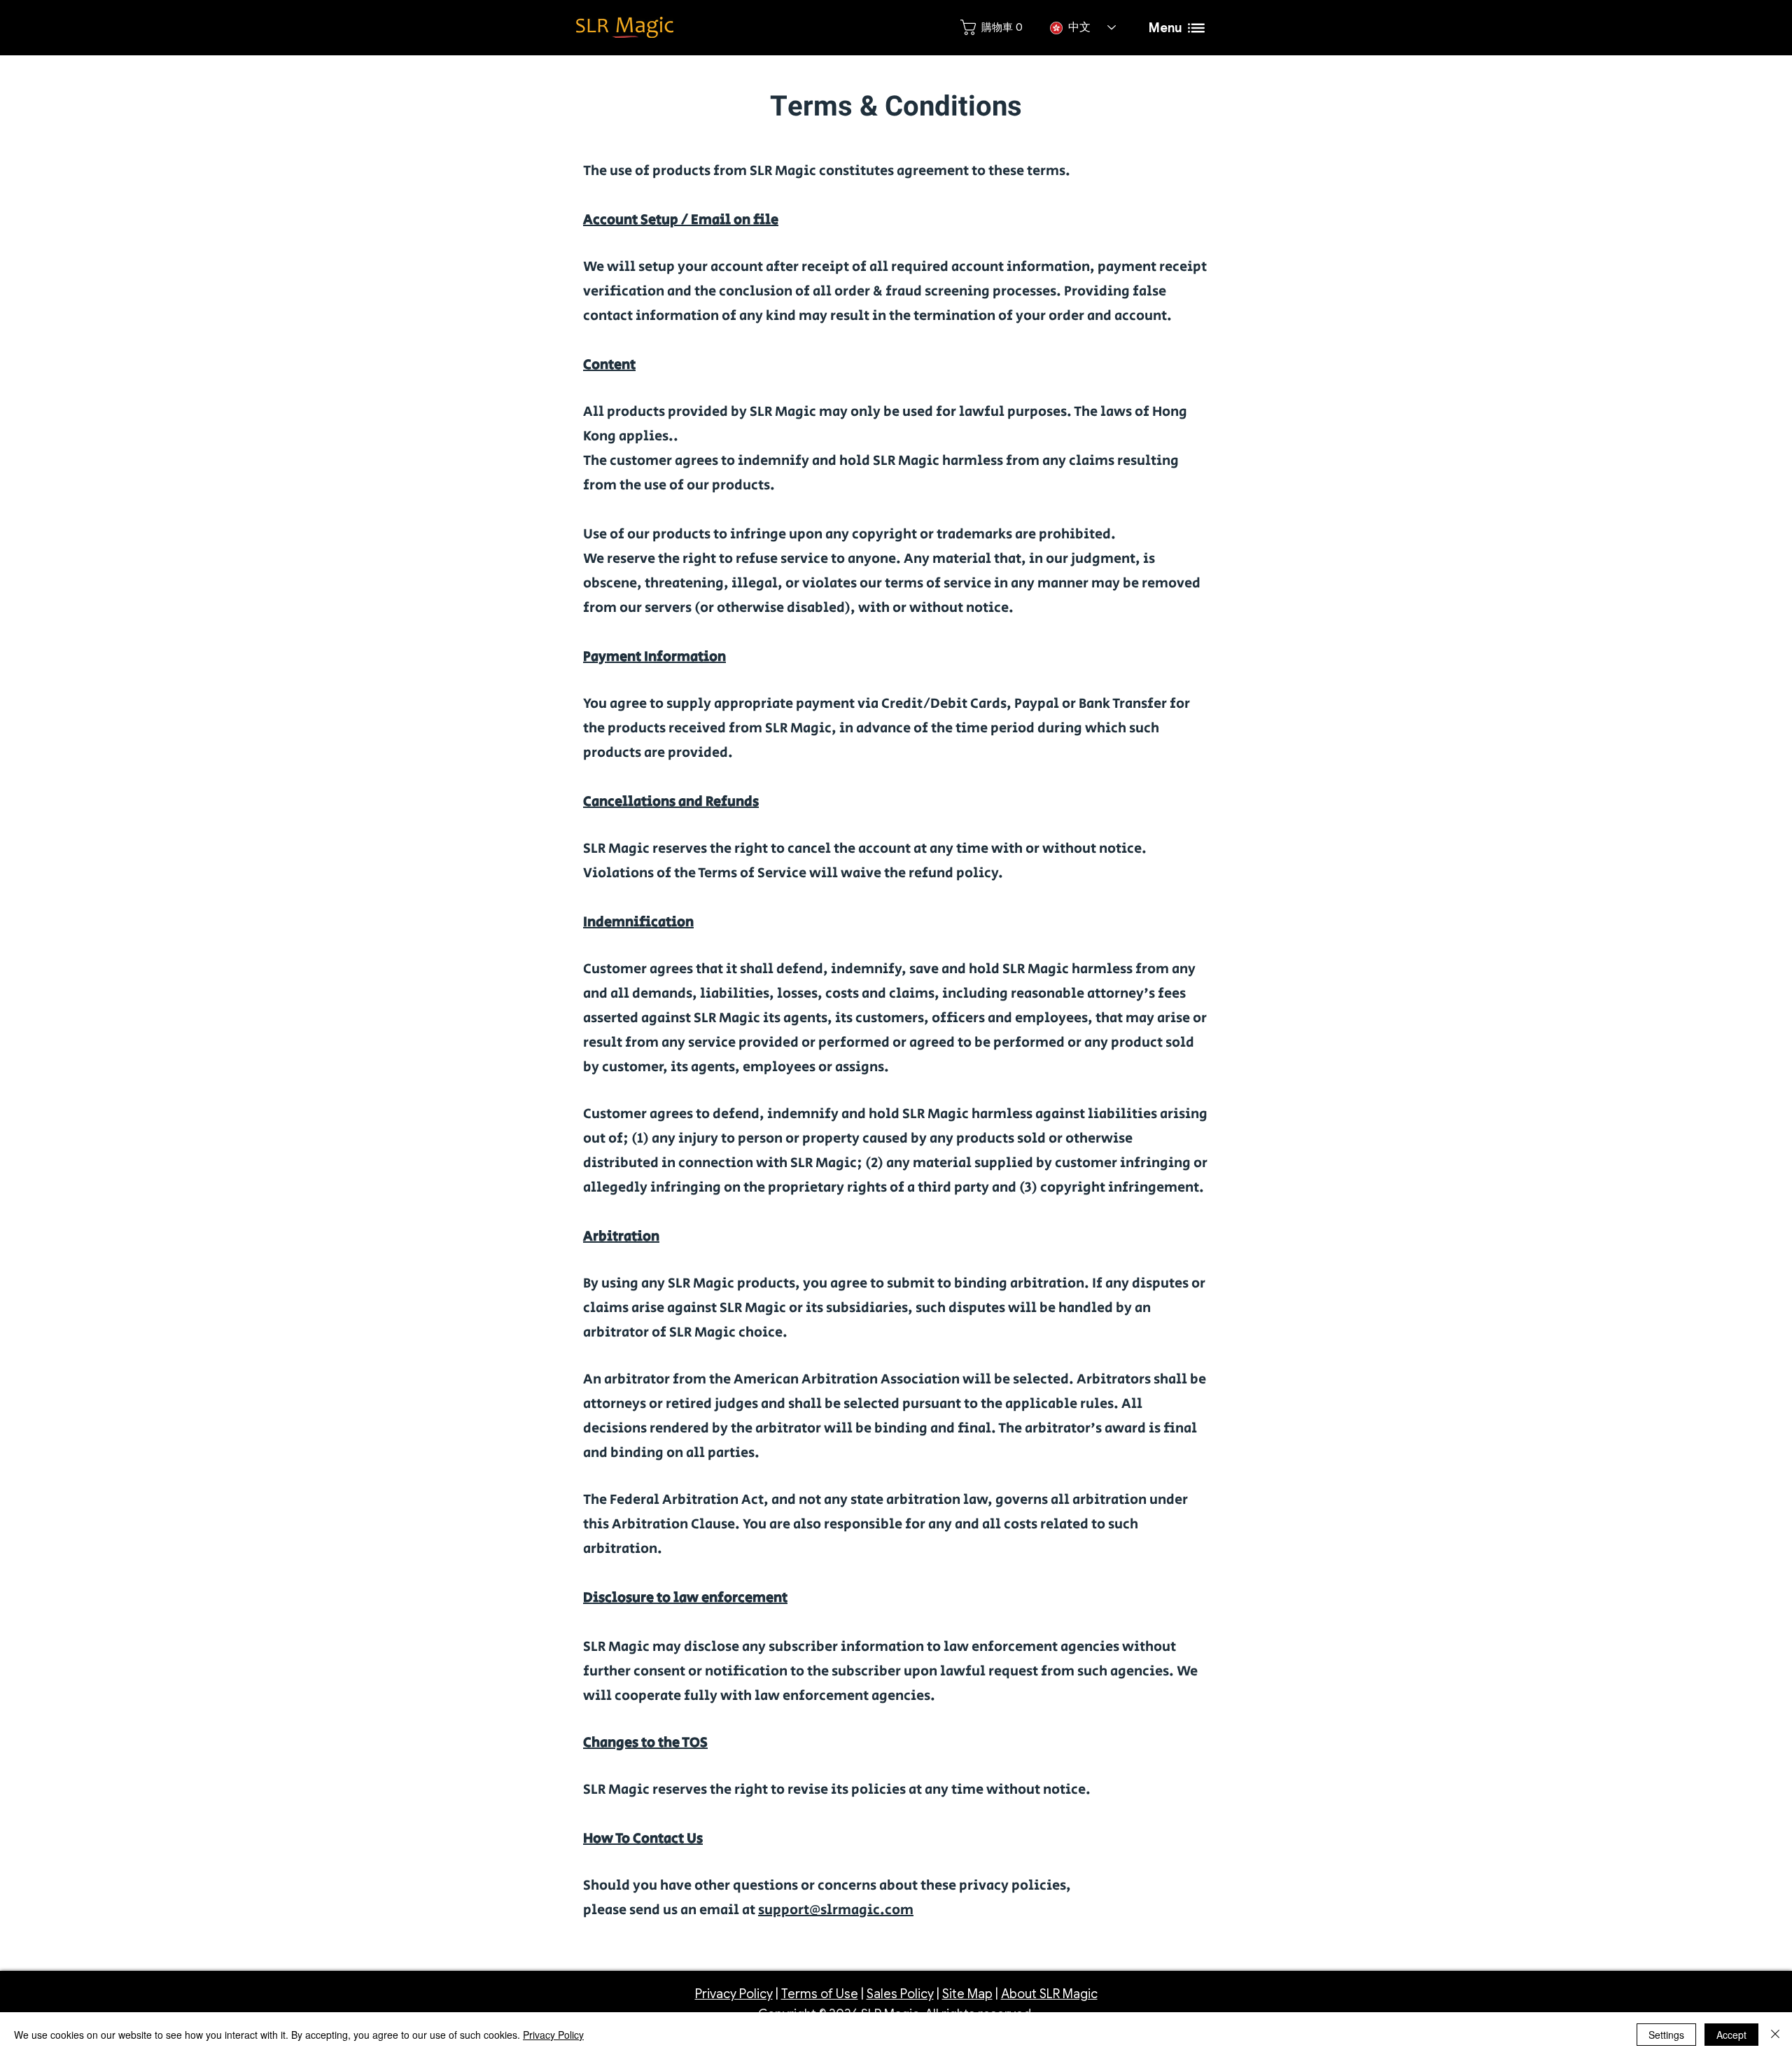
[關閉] (1775, 2035)
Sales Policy (900, 1994)
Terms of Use (820, 1994)
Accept (1731, 2035)
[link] (991, 27)
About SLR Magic (1049, 1994)
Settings (1666, 2035)
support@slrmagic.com (836, 1910)
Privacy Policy (734, 1994)
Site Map (967, 1994)
